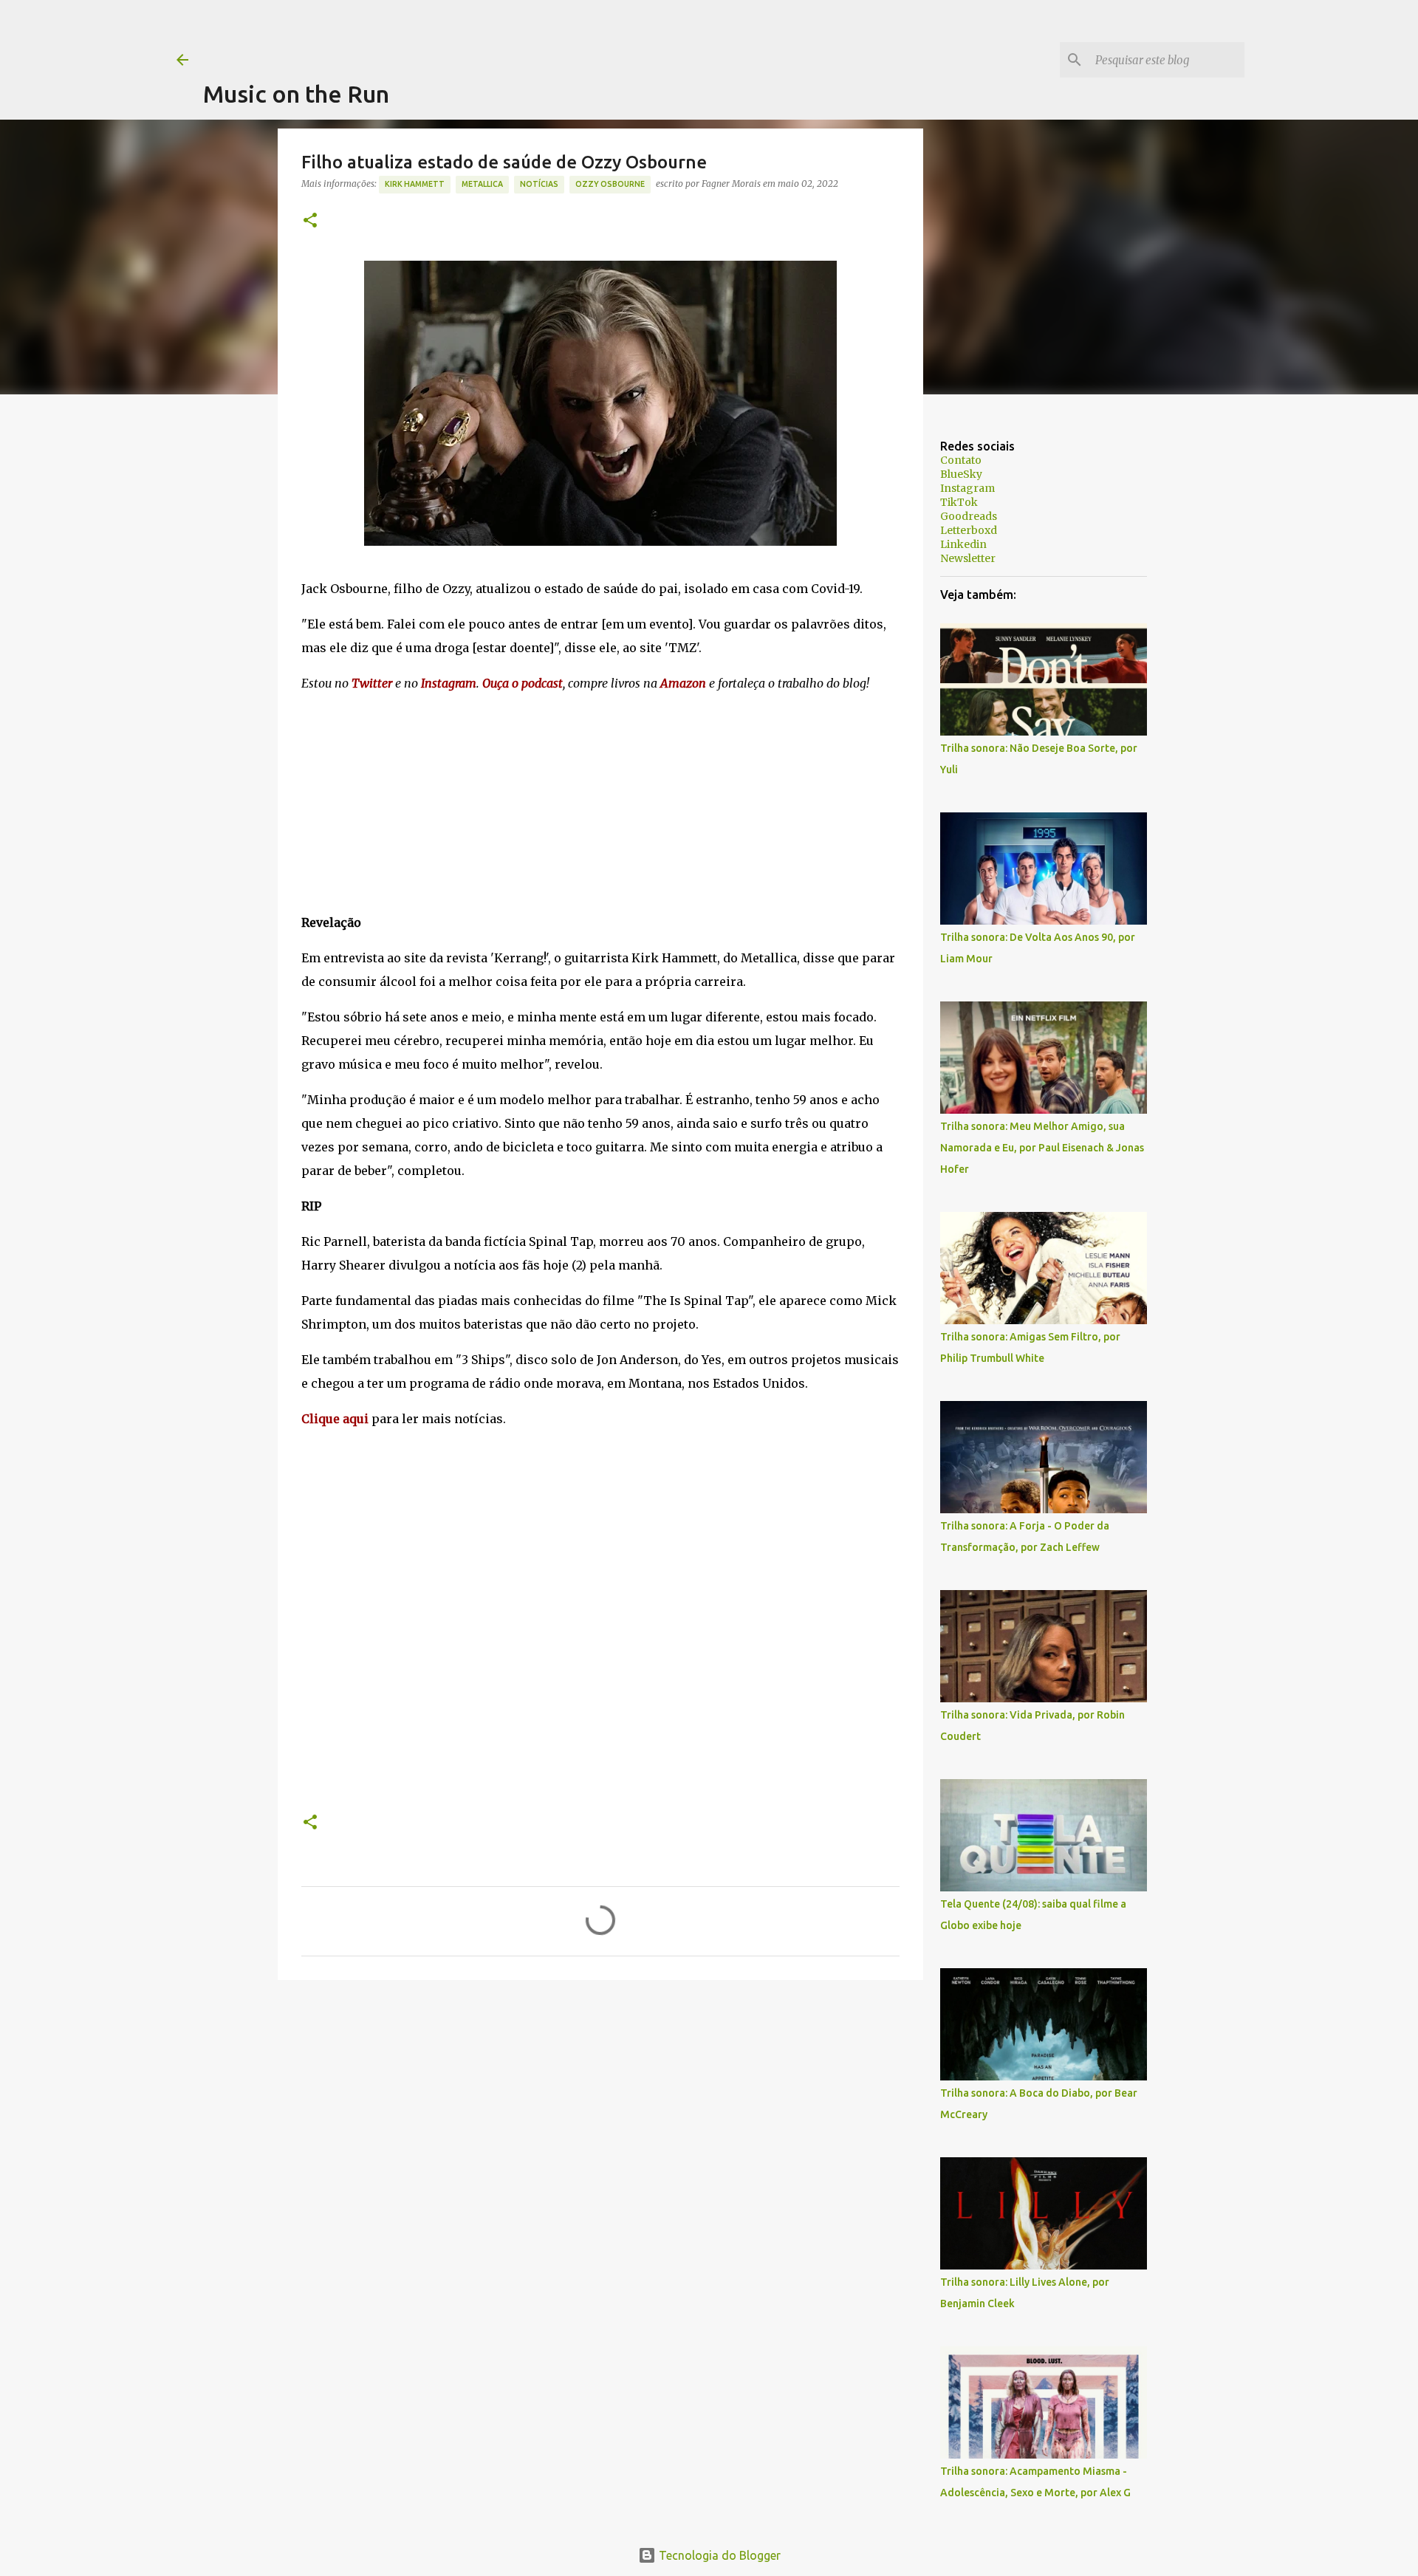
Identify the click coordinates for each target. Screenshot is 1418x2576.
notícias (539, 184)
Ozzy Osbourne (610, 184)
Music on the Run (296, 94)
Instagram (967, 488)
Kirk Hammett (415, 184)
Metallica (482, 184)
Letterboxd (969, 530)
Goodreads (969, 516)
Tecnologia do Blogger (718, 2555)
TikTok (959, 502)
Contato (961, 460)
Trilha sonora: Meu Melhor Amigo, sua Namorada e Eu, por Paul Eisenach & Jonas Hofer (1042, 1148)
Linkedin (963, 544)
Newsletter (968, 558)
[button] (310, 221)
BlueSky (961, 474)
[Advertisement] (472, 33)
